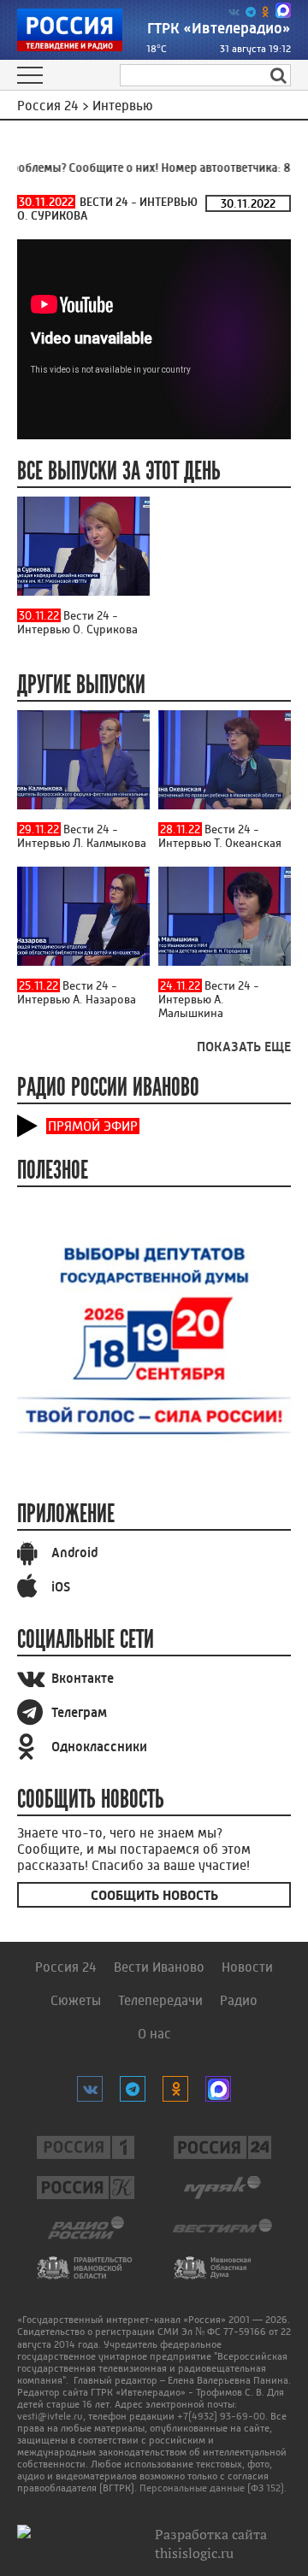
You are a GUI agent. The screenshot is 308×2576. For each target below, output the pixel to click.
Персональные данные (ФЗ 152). (213, 2488)
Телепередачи (160, 2000)
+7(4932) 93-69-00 (221, 2416)
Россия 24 (66, 1967)
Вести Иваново (159, 1967)
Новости (247, 1967)
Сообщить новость (154, 1895)
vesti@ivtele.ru (50, 2416)
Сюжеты (76, 2000)
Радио (239, 2000)
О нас (154, 2034)
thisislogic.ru (194, 2553)
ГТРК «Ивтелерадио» (219, 28)
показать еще (244, 1047)
